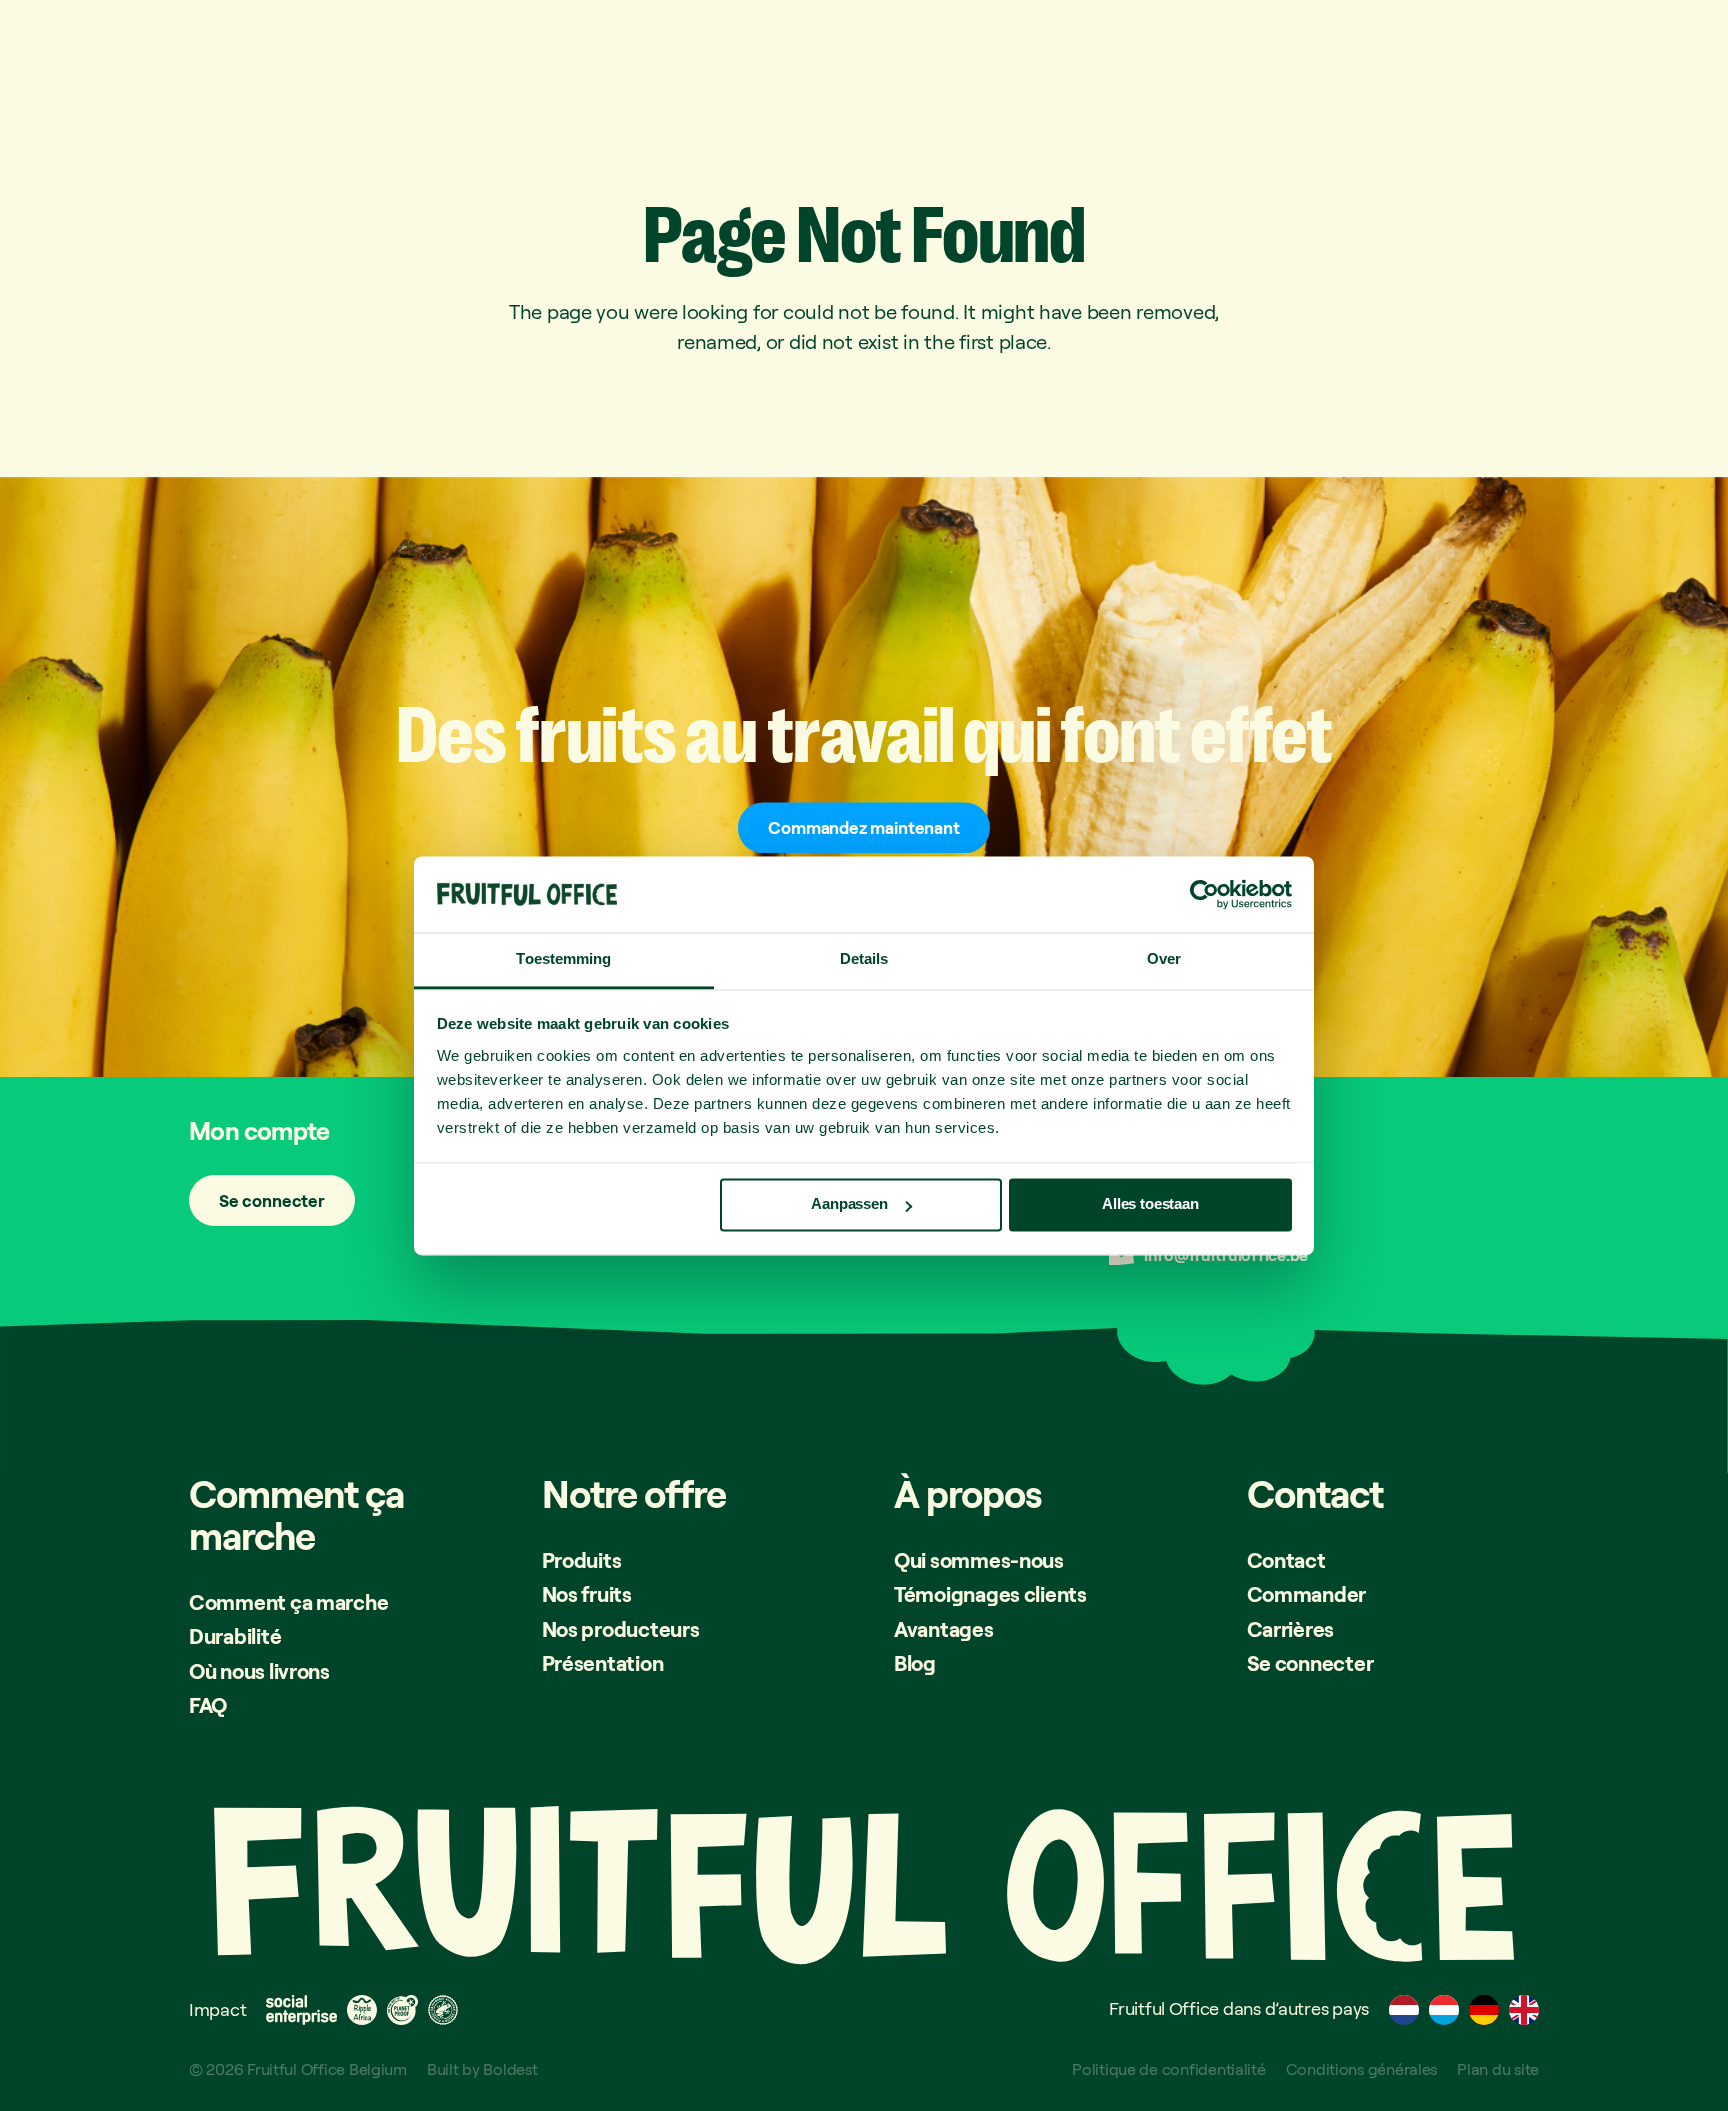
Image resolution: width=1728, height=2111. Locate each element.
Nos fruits (587, 1594)
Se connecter (272, 1200)
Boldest (510, 2069)
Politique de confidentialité (1168, 2069)
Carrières (1291, 1629)
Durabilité (235, 1636)
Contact (1286, 1560)
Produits (582, 1560)
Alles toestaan (1150, 1204)
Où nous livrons (259, 1671)
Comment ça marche (288, 1602)
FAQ (208, 1705)
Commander (1307, 1594)
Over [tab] (1164, 959)
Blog (915, 1663)
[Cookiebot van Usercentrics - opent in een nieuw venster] (1204, 894)
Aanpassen (849, 1204)
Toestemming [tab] (563, 959)
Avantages (944, 1629)
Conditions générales (1362, 2069)
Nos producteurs (621, 1629)
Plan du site (1498, 2069)
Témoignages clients (990, 1594)
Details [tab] (864, 959)
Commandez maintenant (864, 827)
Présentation (603, 1663)
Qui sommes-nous (979, 1560)
